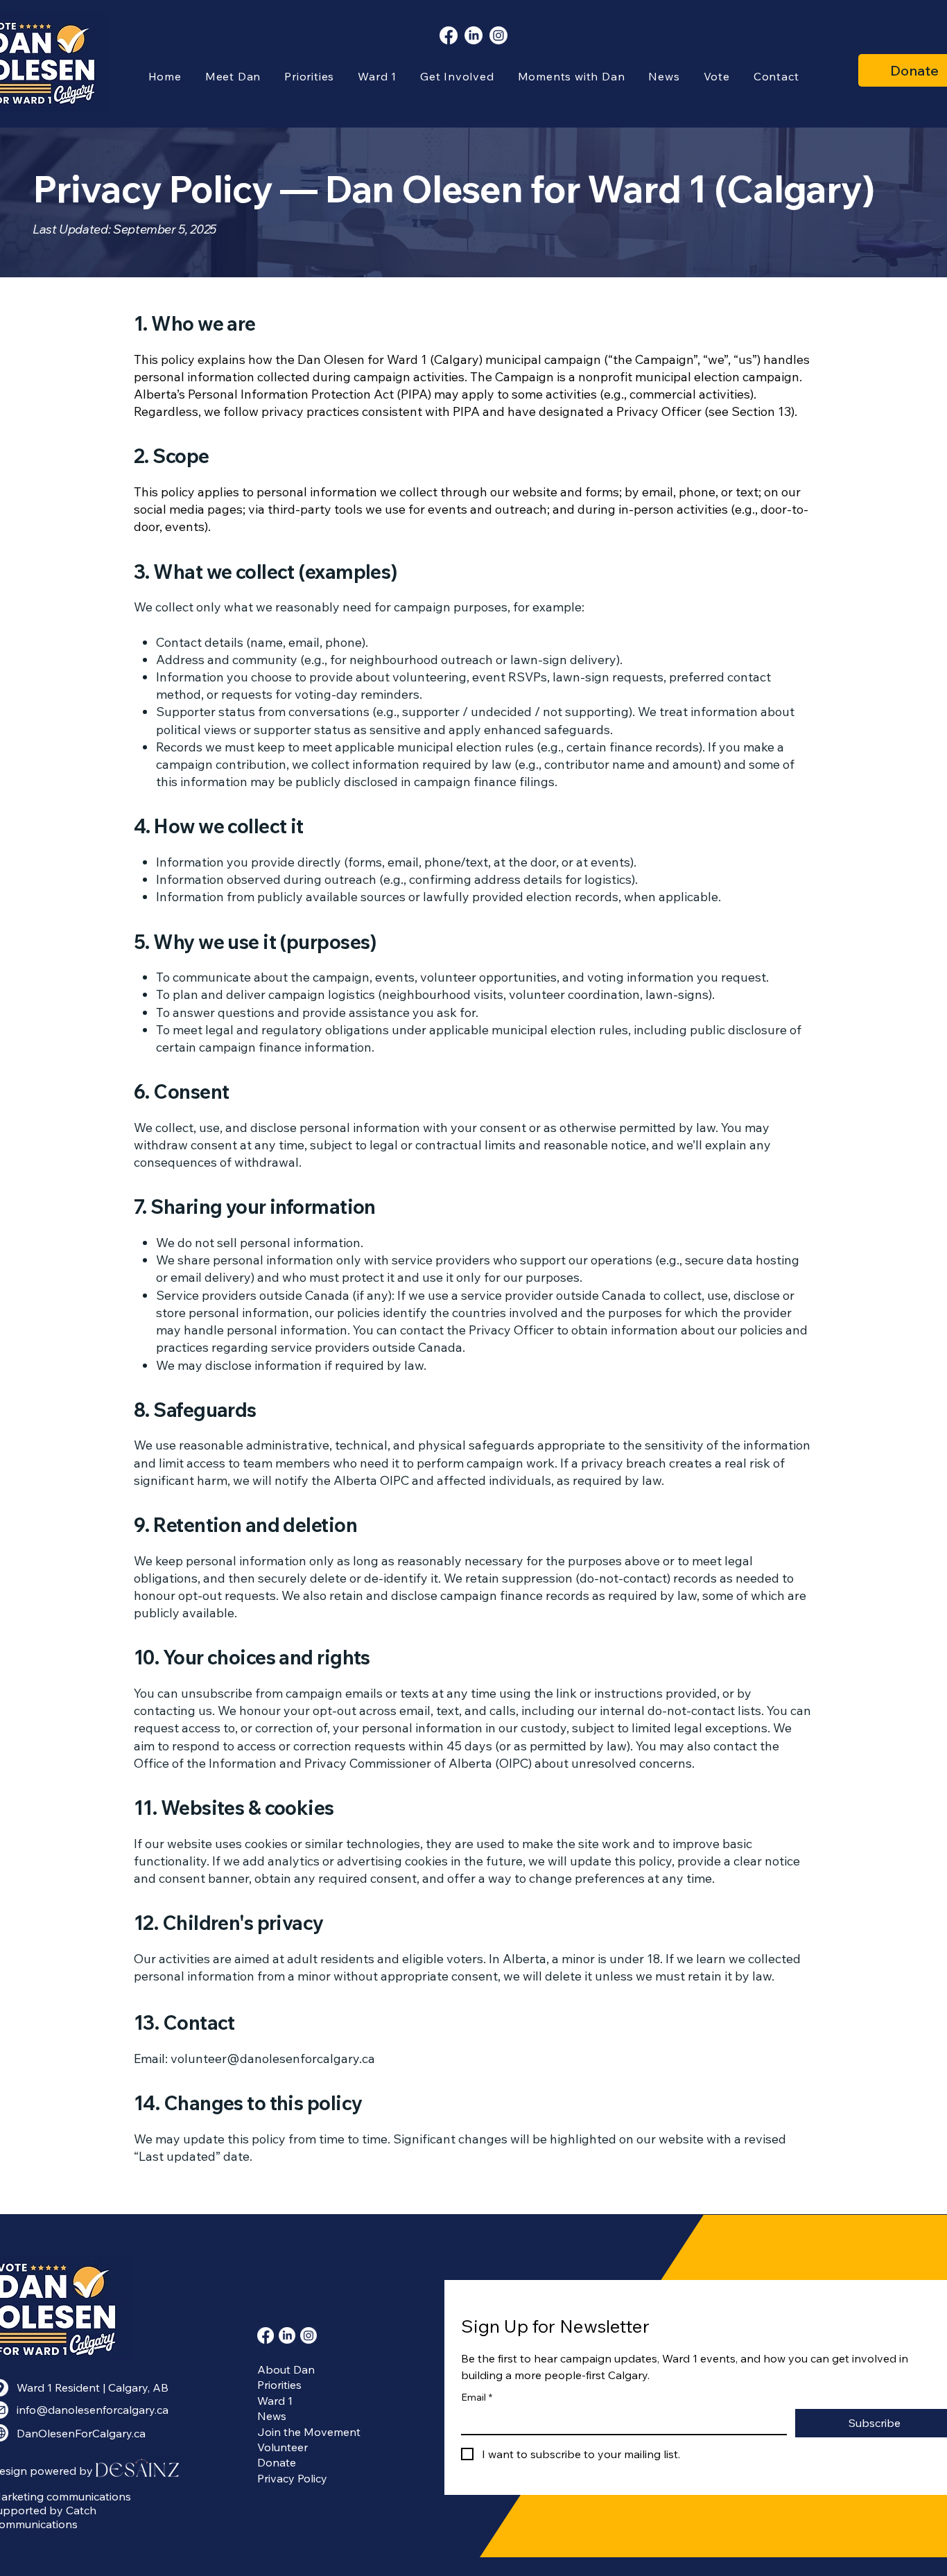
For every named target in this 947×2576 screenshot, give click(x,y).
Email (477, 2397)
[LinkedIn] (473, 35)
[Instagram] (498, 35)
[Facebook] (449, 35)
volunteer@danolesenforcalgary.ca (273, 2059)
